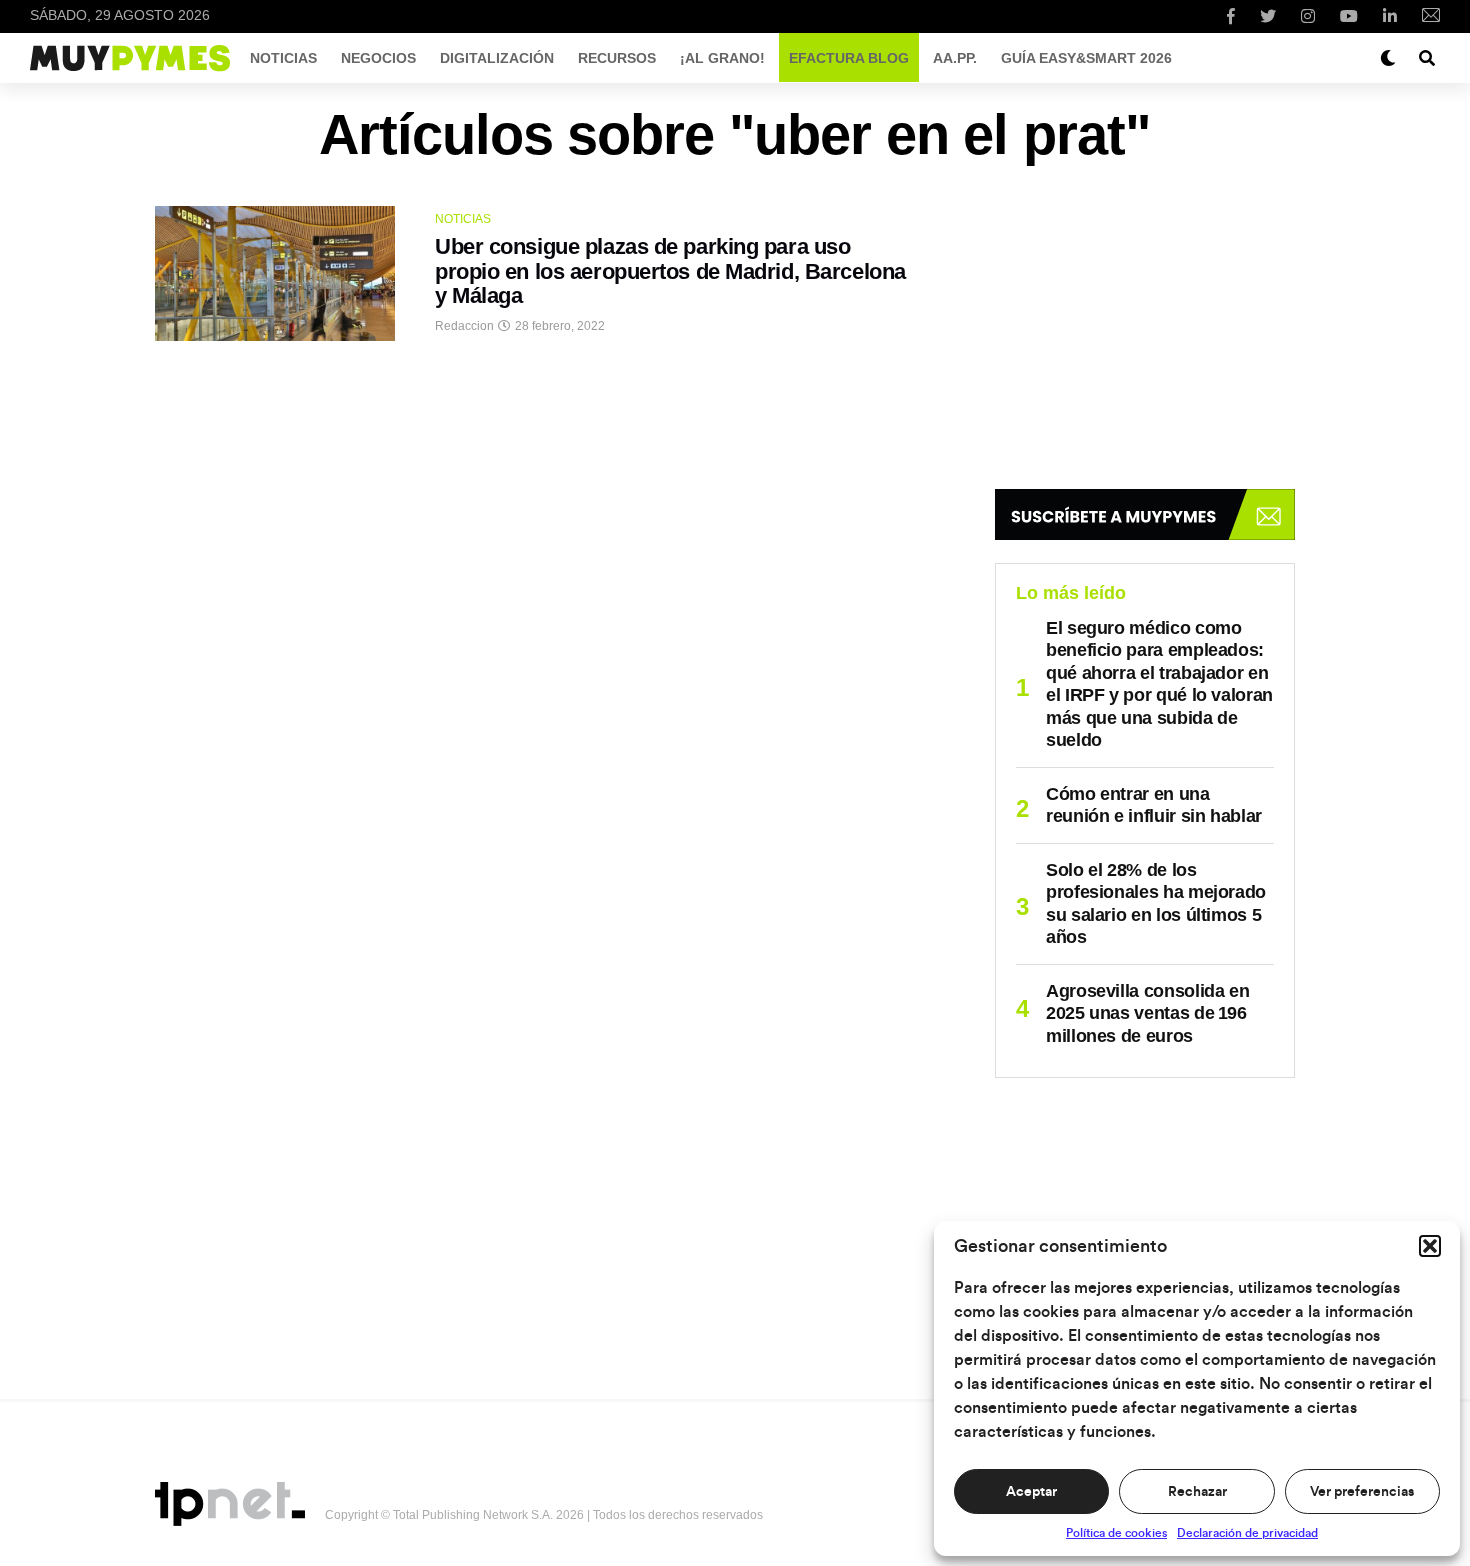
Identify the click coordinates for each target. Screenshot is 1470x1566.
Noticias (283, 58)
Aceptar (1031, 1492)
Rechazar (1197, 1492)
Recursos (617, 58)
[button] (1430, 1246)
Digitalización (497, 58)
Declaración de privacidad (1247, 1533)
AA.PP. (955, 58)
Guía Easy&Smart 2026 (1086, 58)
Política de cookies (1116, 1533)
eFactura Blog (849, 58)
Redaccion (464, 326)
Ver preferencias (1362, 1492)
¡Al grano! (722, 58)
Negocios (378, 58)
